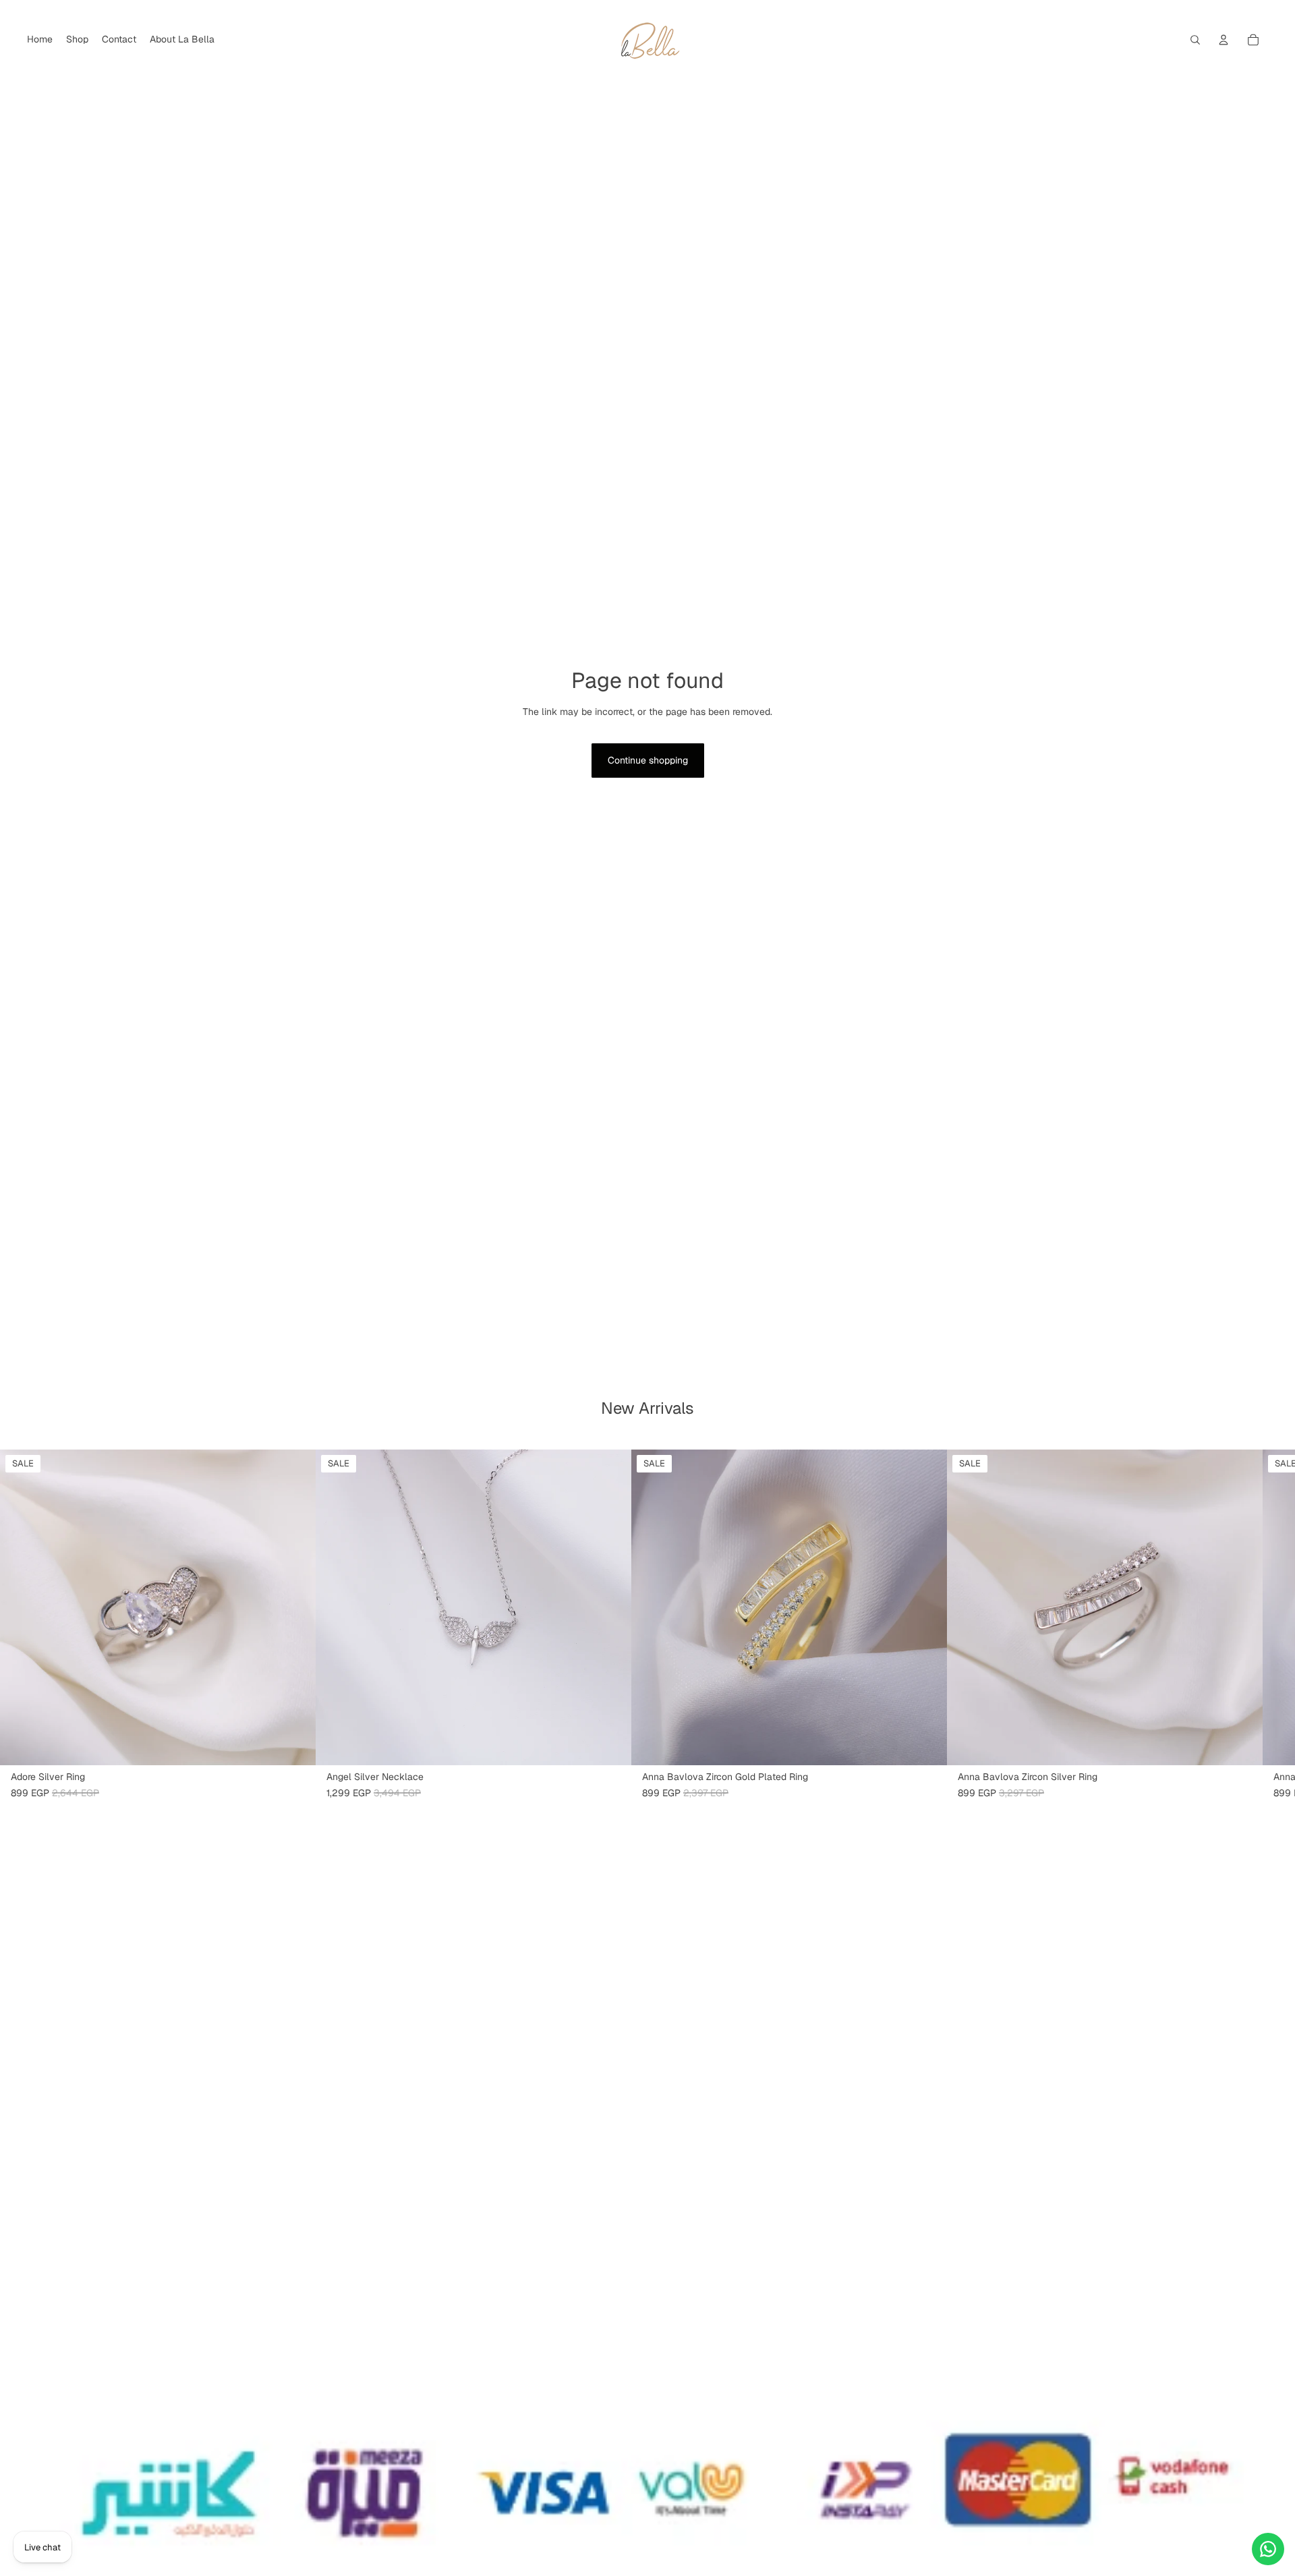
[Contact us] (1268, 2549)
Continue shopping (648, 760)
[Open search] (1195, 40)
